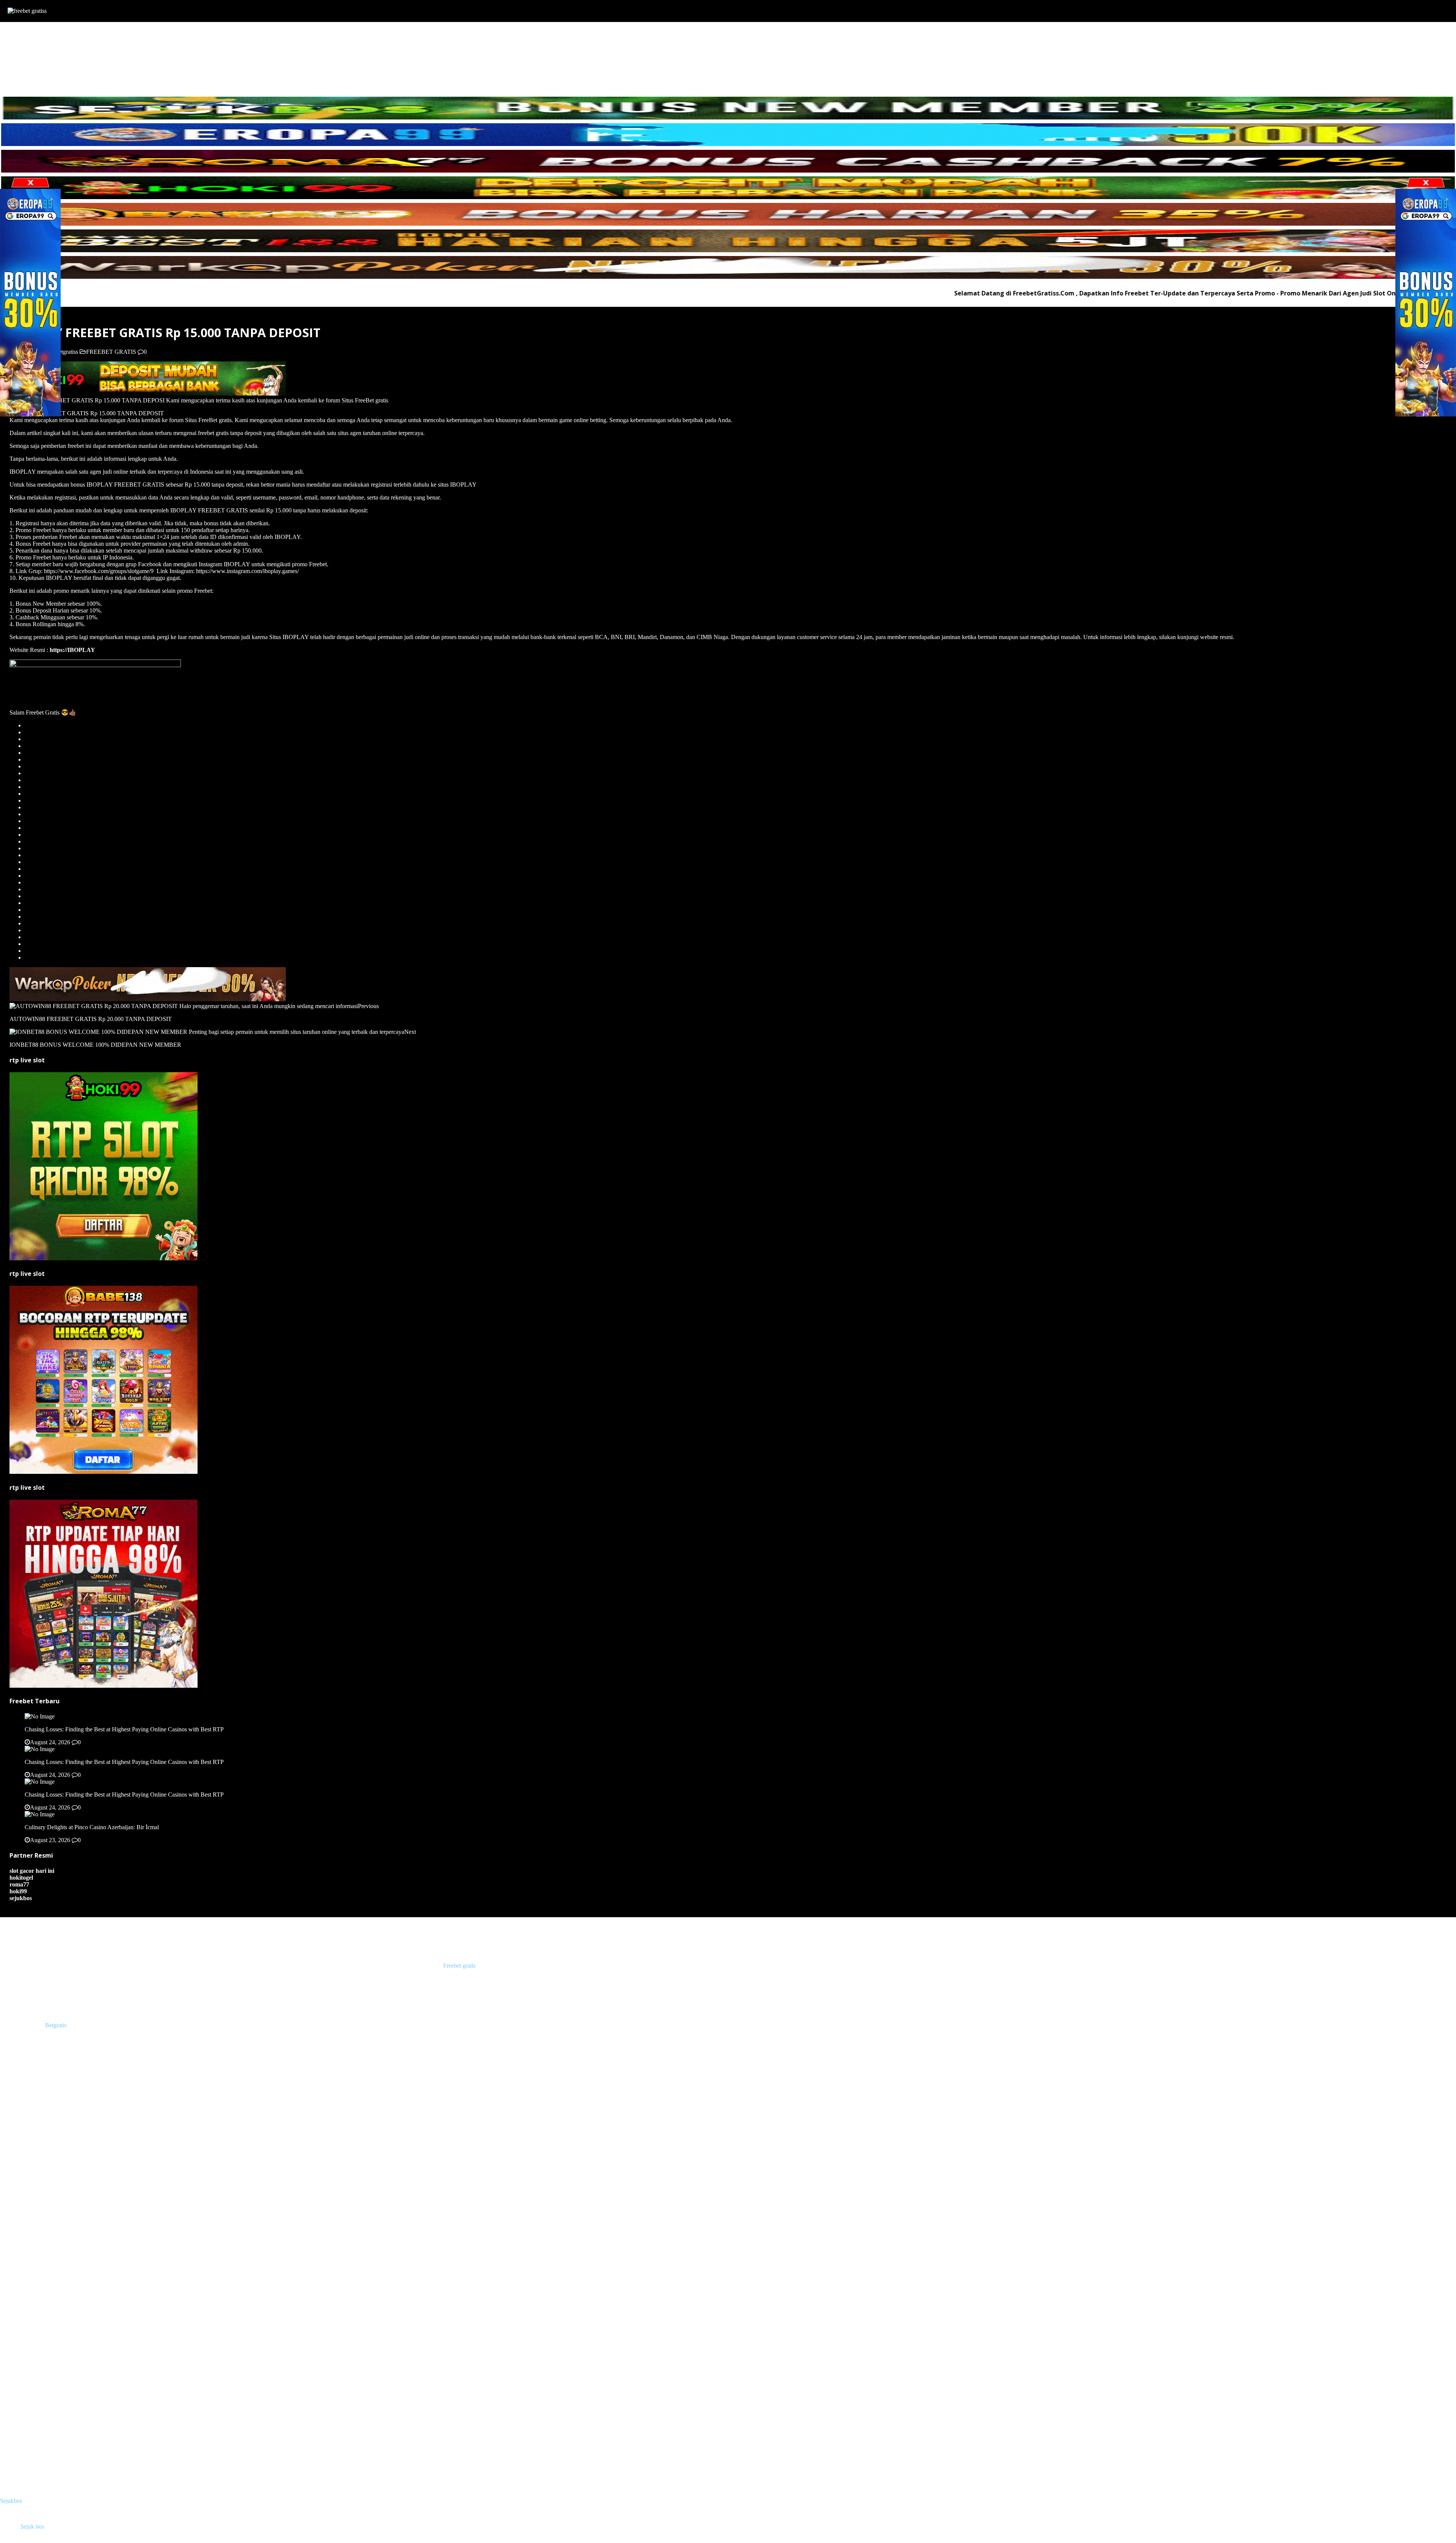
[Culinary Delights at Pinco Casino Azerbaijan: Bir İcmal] (40, 1814)
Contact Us (29, 79)
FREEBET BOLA (38, 52)
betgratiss (67, 352)
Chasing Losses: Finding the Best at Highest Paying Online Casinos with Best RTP (124, 1729)
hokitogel (21, 1878)
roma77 (19, 1884)
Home (23, 31)
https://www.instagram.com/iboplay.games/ (247, 571)
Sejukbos (11, 2501)
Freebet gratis (459, 1966)
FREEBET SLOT (37, 45)
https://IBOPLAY (72, 650)
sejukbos (21, 1898)
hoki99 (18, 1891)
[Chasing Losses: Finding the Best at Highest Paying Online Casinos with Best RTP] (40, 1716)
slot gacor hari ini (32, 1871)
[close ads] (1426, 183)
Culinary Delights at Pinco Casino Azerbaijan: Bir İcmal (92, 1827)
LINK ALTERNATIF (57, 72)
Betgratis (56, 2025)
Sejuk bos (32, 2527)
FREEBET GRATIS (40, 38)
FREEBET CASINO (41, 59)
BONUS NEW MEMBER (48, 65)
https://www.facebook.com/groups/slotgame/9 (99, 571)
